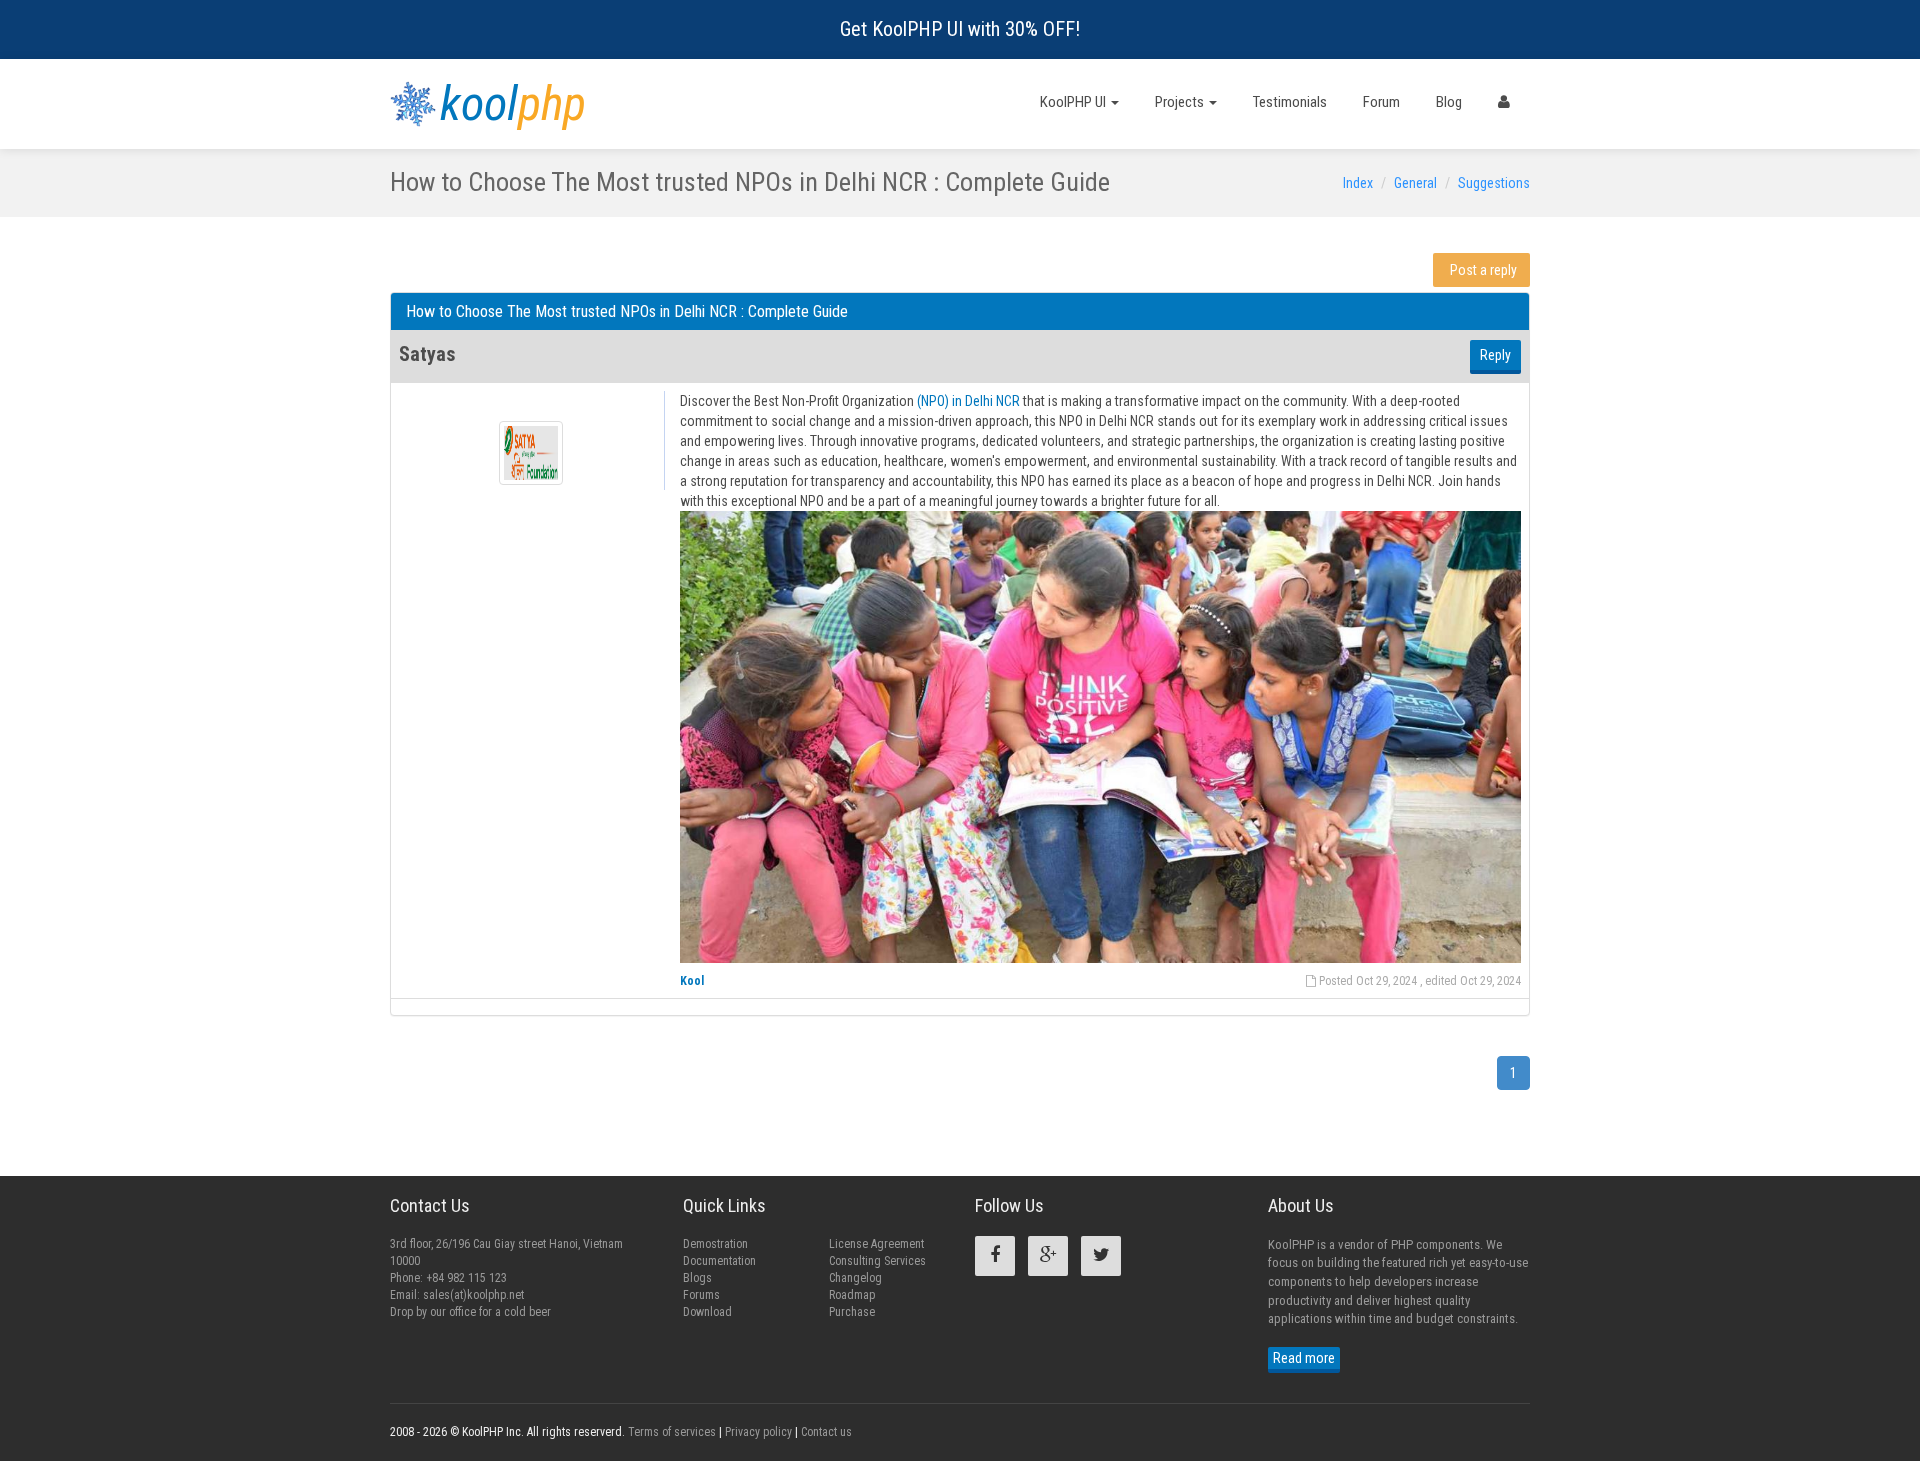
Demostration (715, 1244)
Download (707, 1312)
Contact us (826, 1432)
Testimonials (1290, 102)
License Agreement (876, 1244)
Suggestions (1494, 183)
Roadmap (852, 1295)
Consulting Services (877, 1261)
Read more (1304, 1358)
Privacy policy (758, 1432)
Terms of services (672, 1432)
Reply (1495, 355)
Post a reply (1483, 270)
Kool (692, 981)
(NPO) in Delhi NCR (968, 401)
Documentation (719, 1261)
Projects (1181, 102)
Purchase (852, 1312)
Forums (701, 1295)
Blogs (697, 1278)
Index (1358, 183)
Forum (1381, 102)
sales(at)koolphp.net (473, 1295)
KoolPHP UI (1074, 102)
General (1415, 183)
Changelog (855, 1278)
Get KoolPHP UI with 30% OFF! (960, 29)
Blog (1449, 102)
